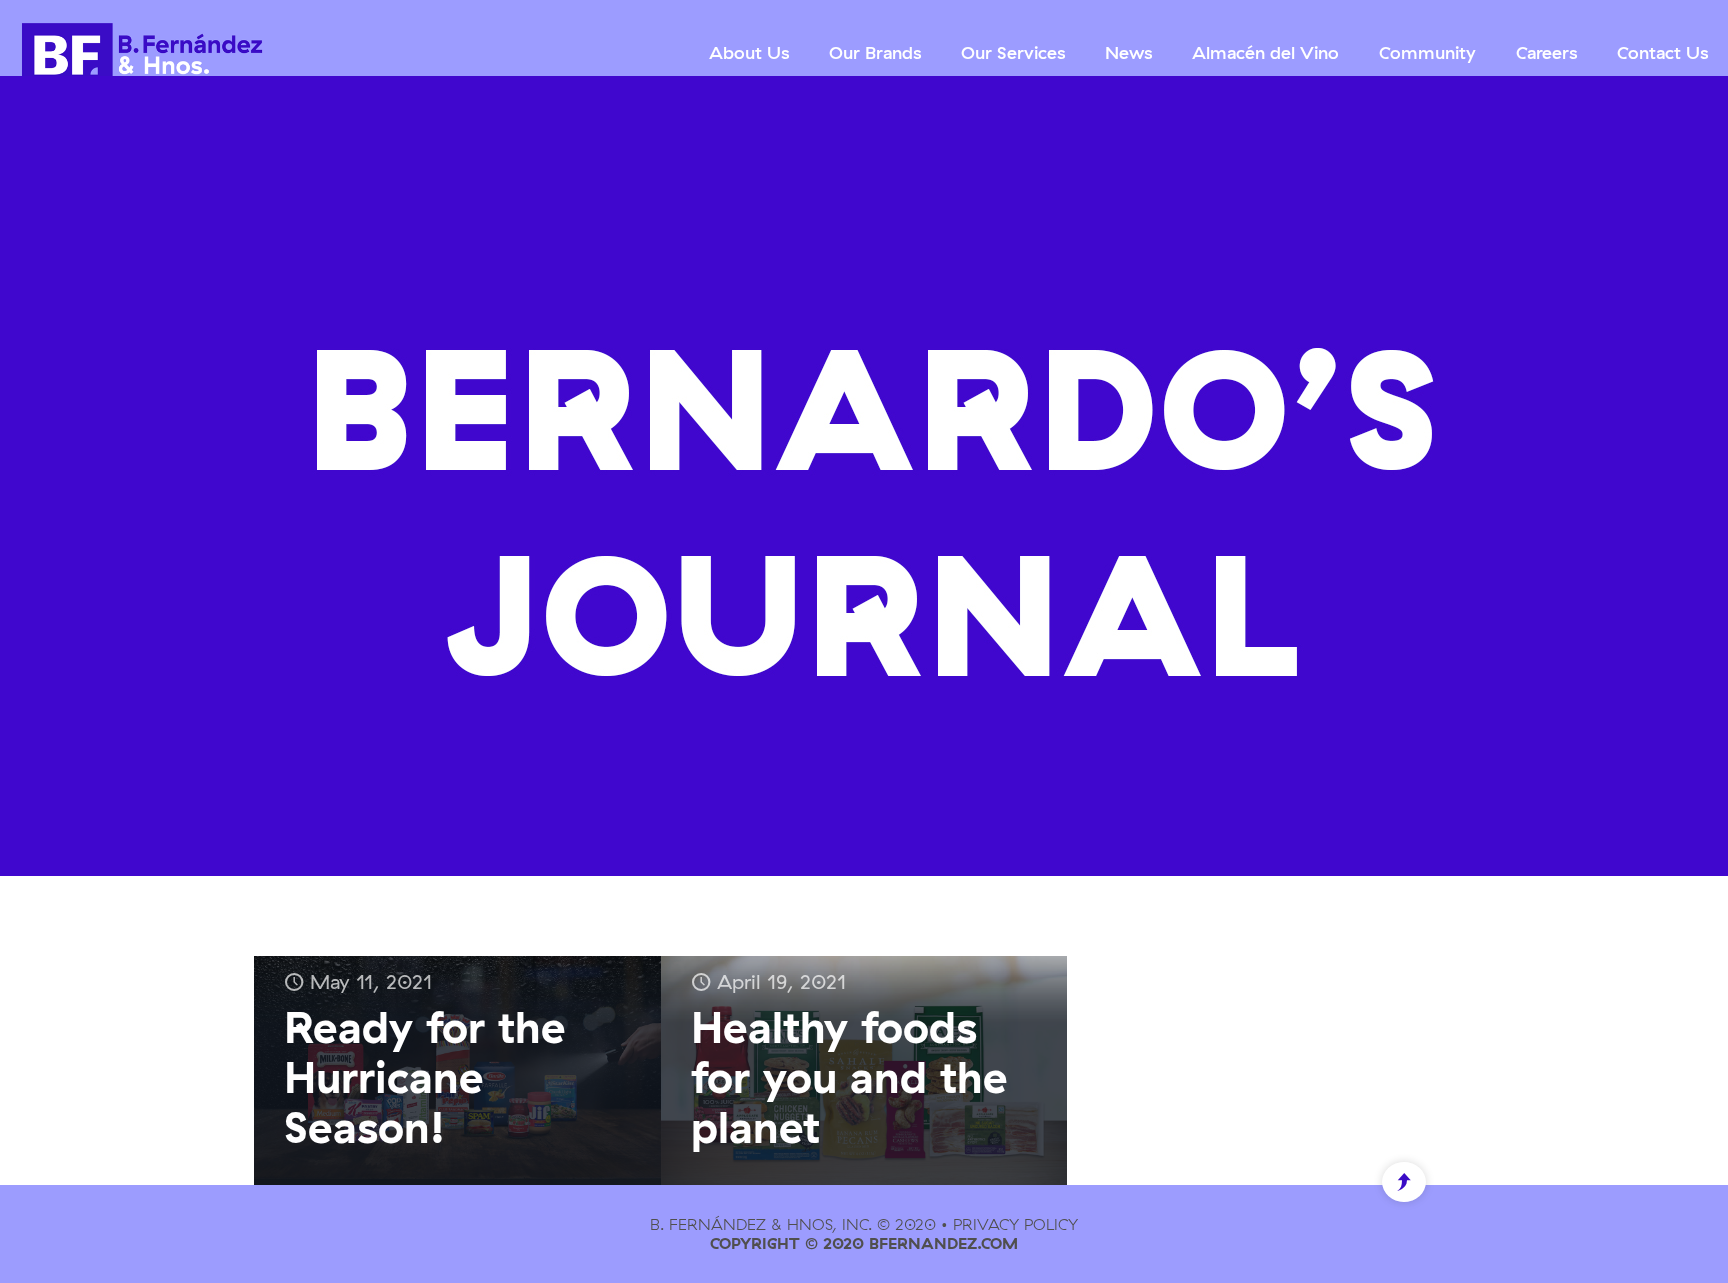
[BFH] (142, 52)
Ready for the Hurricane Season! (425, 1076)
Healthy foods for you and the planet (849, 1076)
